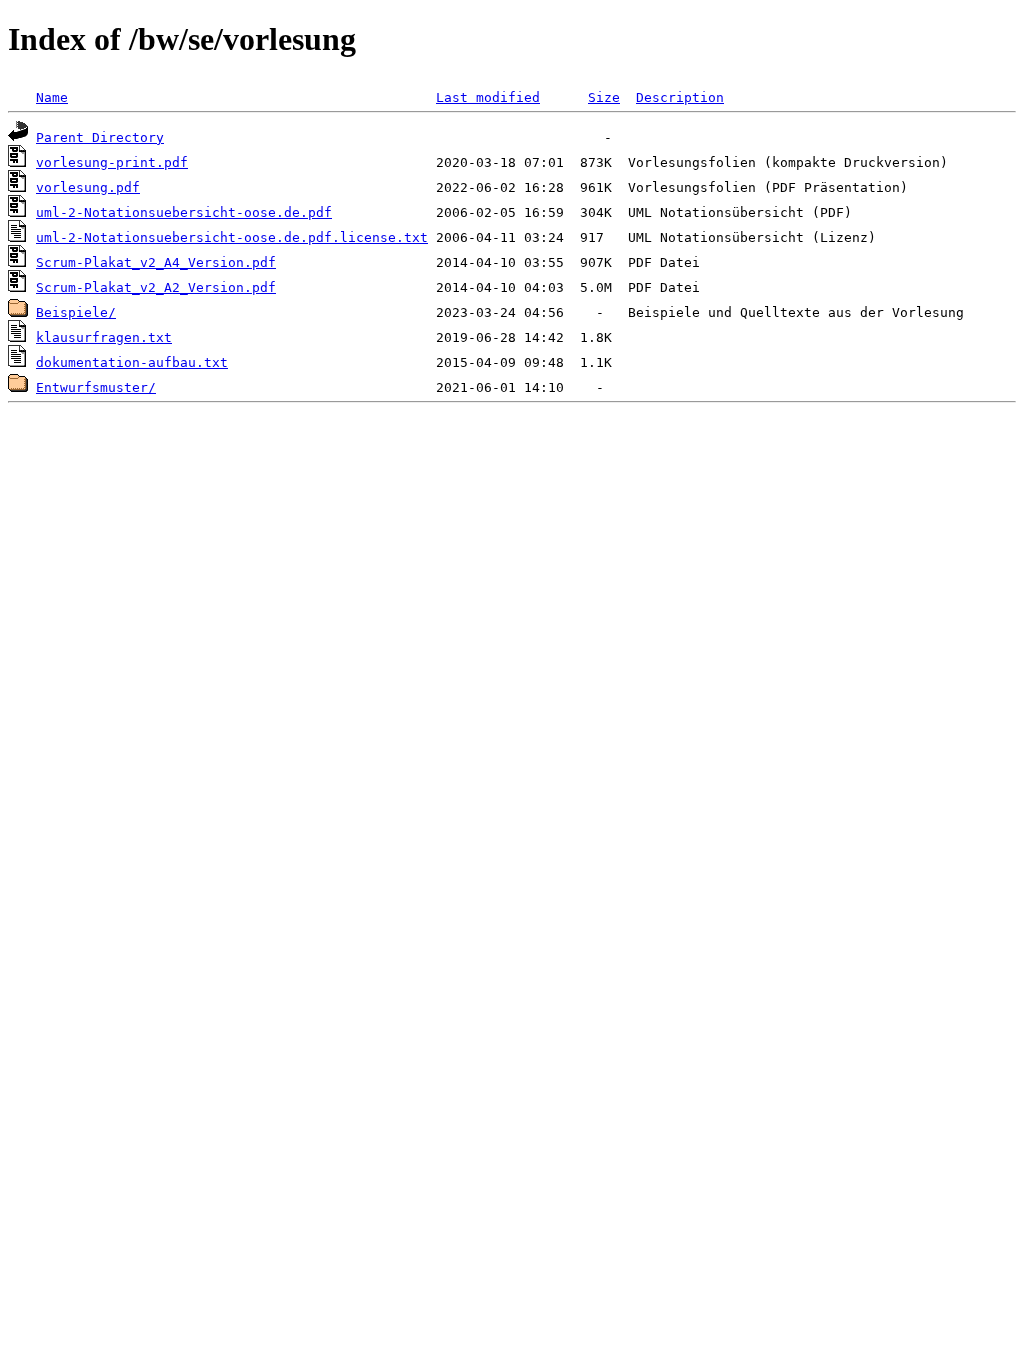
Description (680, 97)
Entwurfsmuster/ (96, 387)
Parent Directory (100, 137)
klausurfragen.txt (104, 337)
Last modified (488, 97)
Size (604, 97)
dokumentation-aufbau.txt (132, 362)
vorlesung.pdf (88, 187)
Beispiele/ (76, 312)
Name (52, 97)
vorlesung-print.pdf (112, 162)
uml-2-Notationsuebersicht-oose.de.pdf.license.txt (232, 237)
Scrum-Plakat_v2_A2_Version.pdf (156, 287)
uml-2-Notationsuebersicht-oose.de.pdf (184, 212)
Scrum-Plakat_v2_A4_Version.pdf (156, 262)
